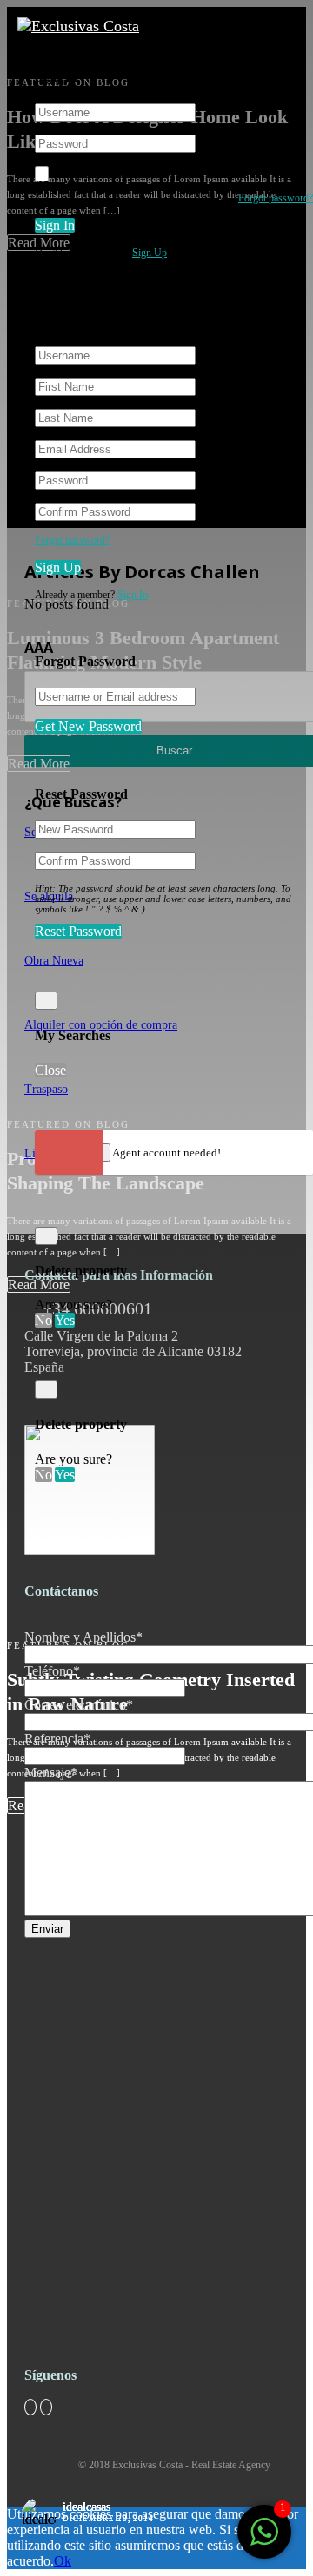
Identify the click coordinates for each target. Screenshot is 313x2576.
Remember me (93, 173)
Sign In (55, 225)
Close (50, 1070)
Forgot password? (276, 198)
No (43, 1320)
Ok (63, 2561)
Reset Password (78, 931)
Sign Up (150, 253)
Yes (65, 1320)
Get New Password (88, 726)
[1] (264, 2541)
